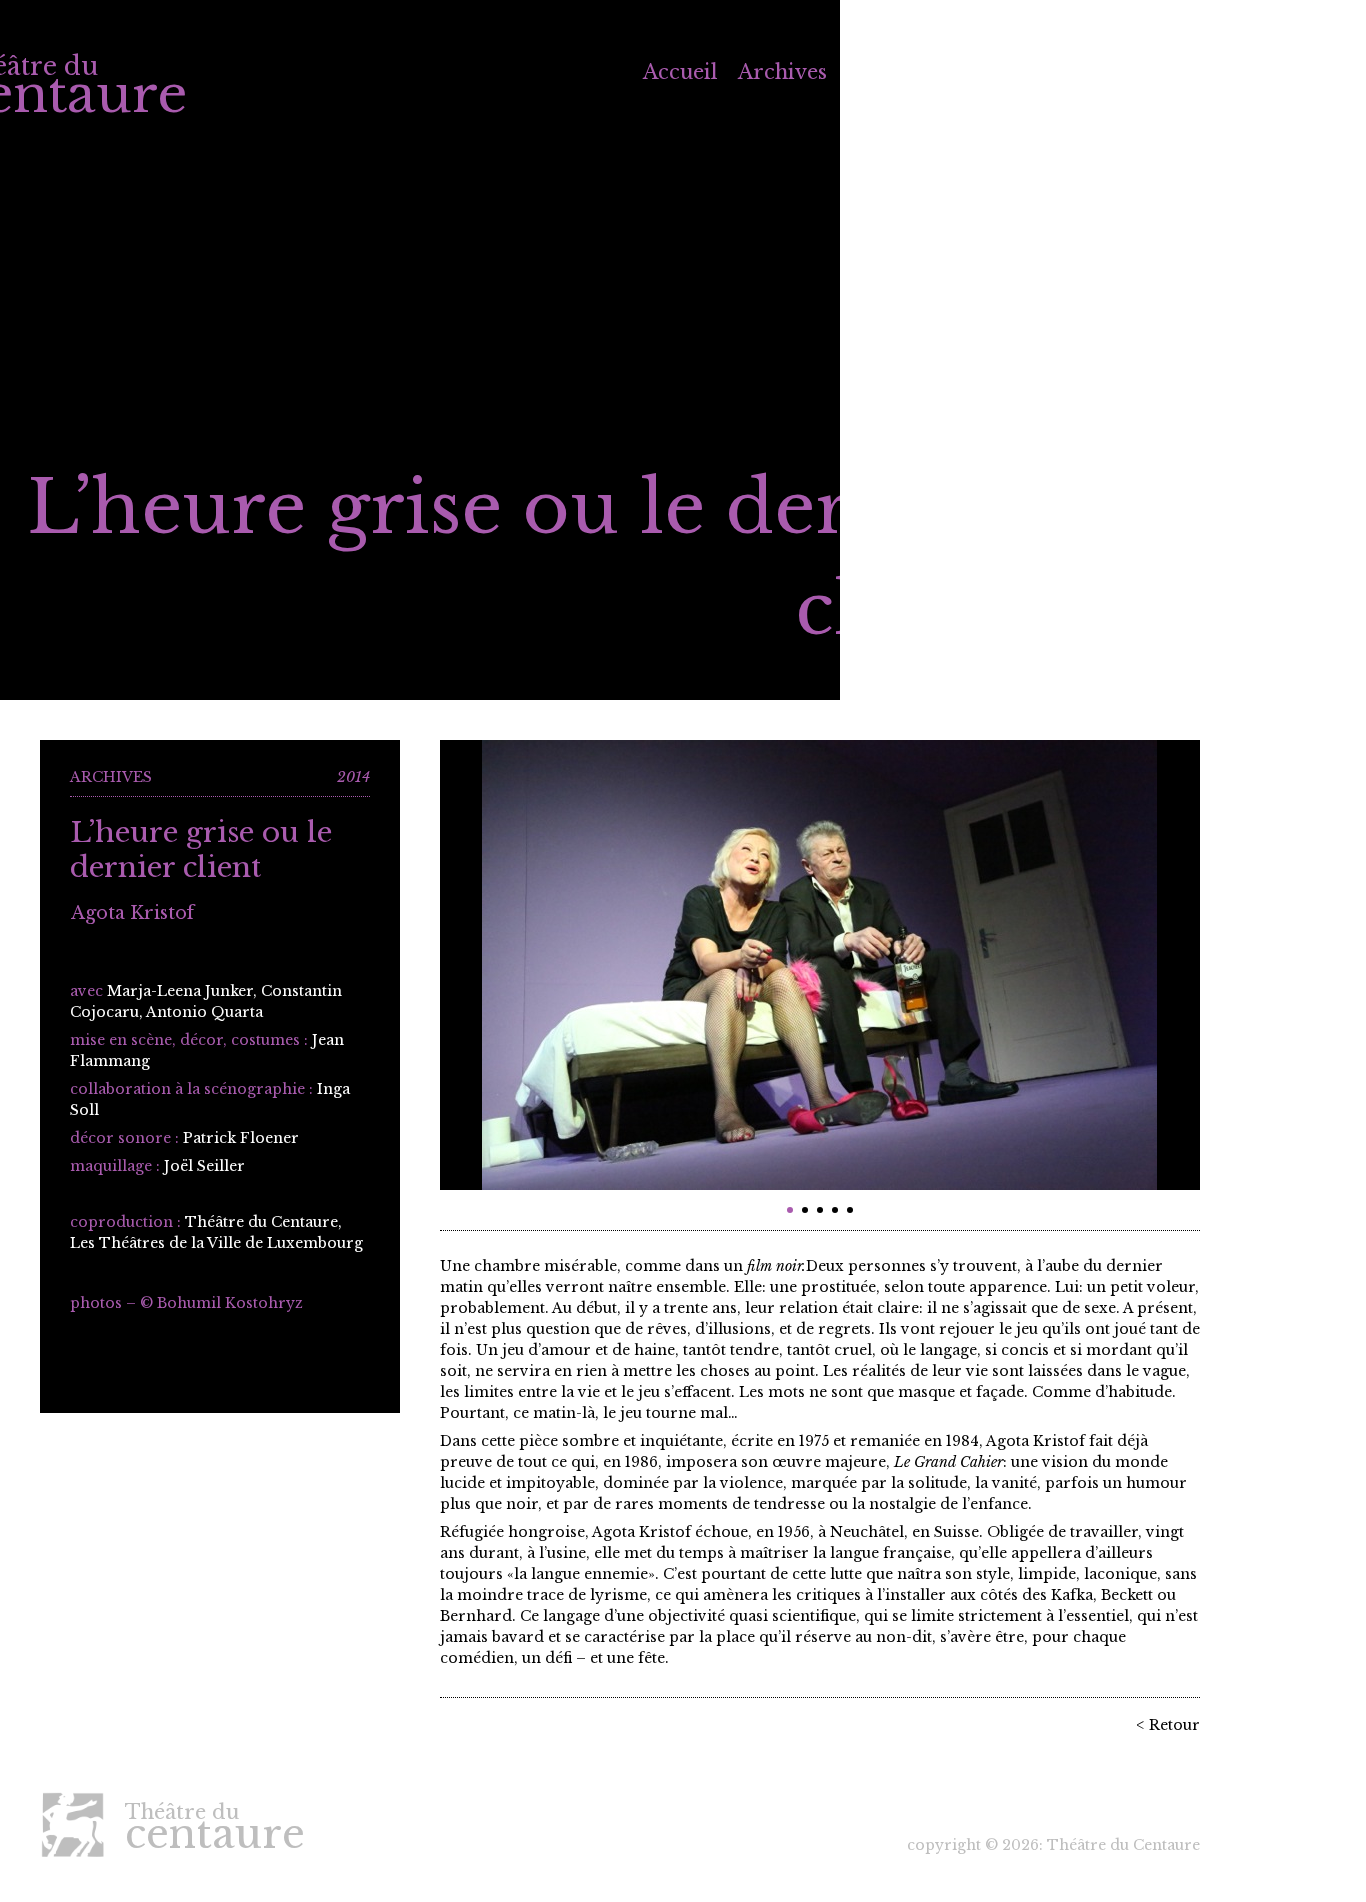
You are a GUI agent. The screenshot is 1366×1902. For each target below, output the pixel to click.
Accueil (680, 72)
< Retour (1168, 1725)
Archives (782, 72)
